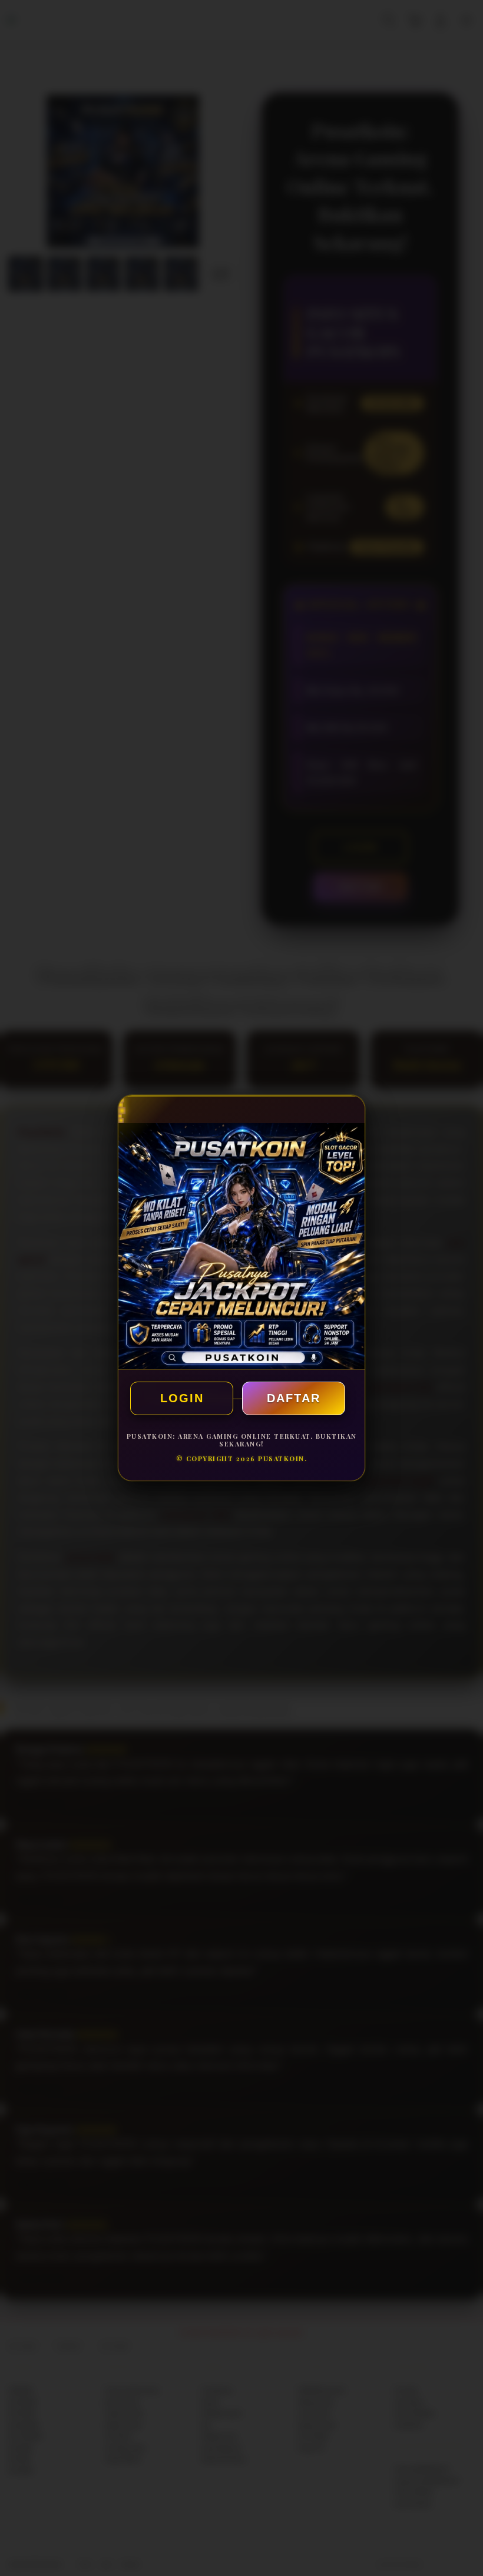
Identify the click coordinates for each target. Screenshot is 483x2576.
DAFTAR (294, 1398)
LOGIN (182, 1398)
